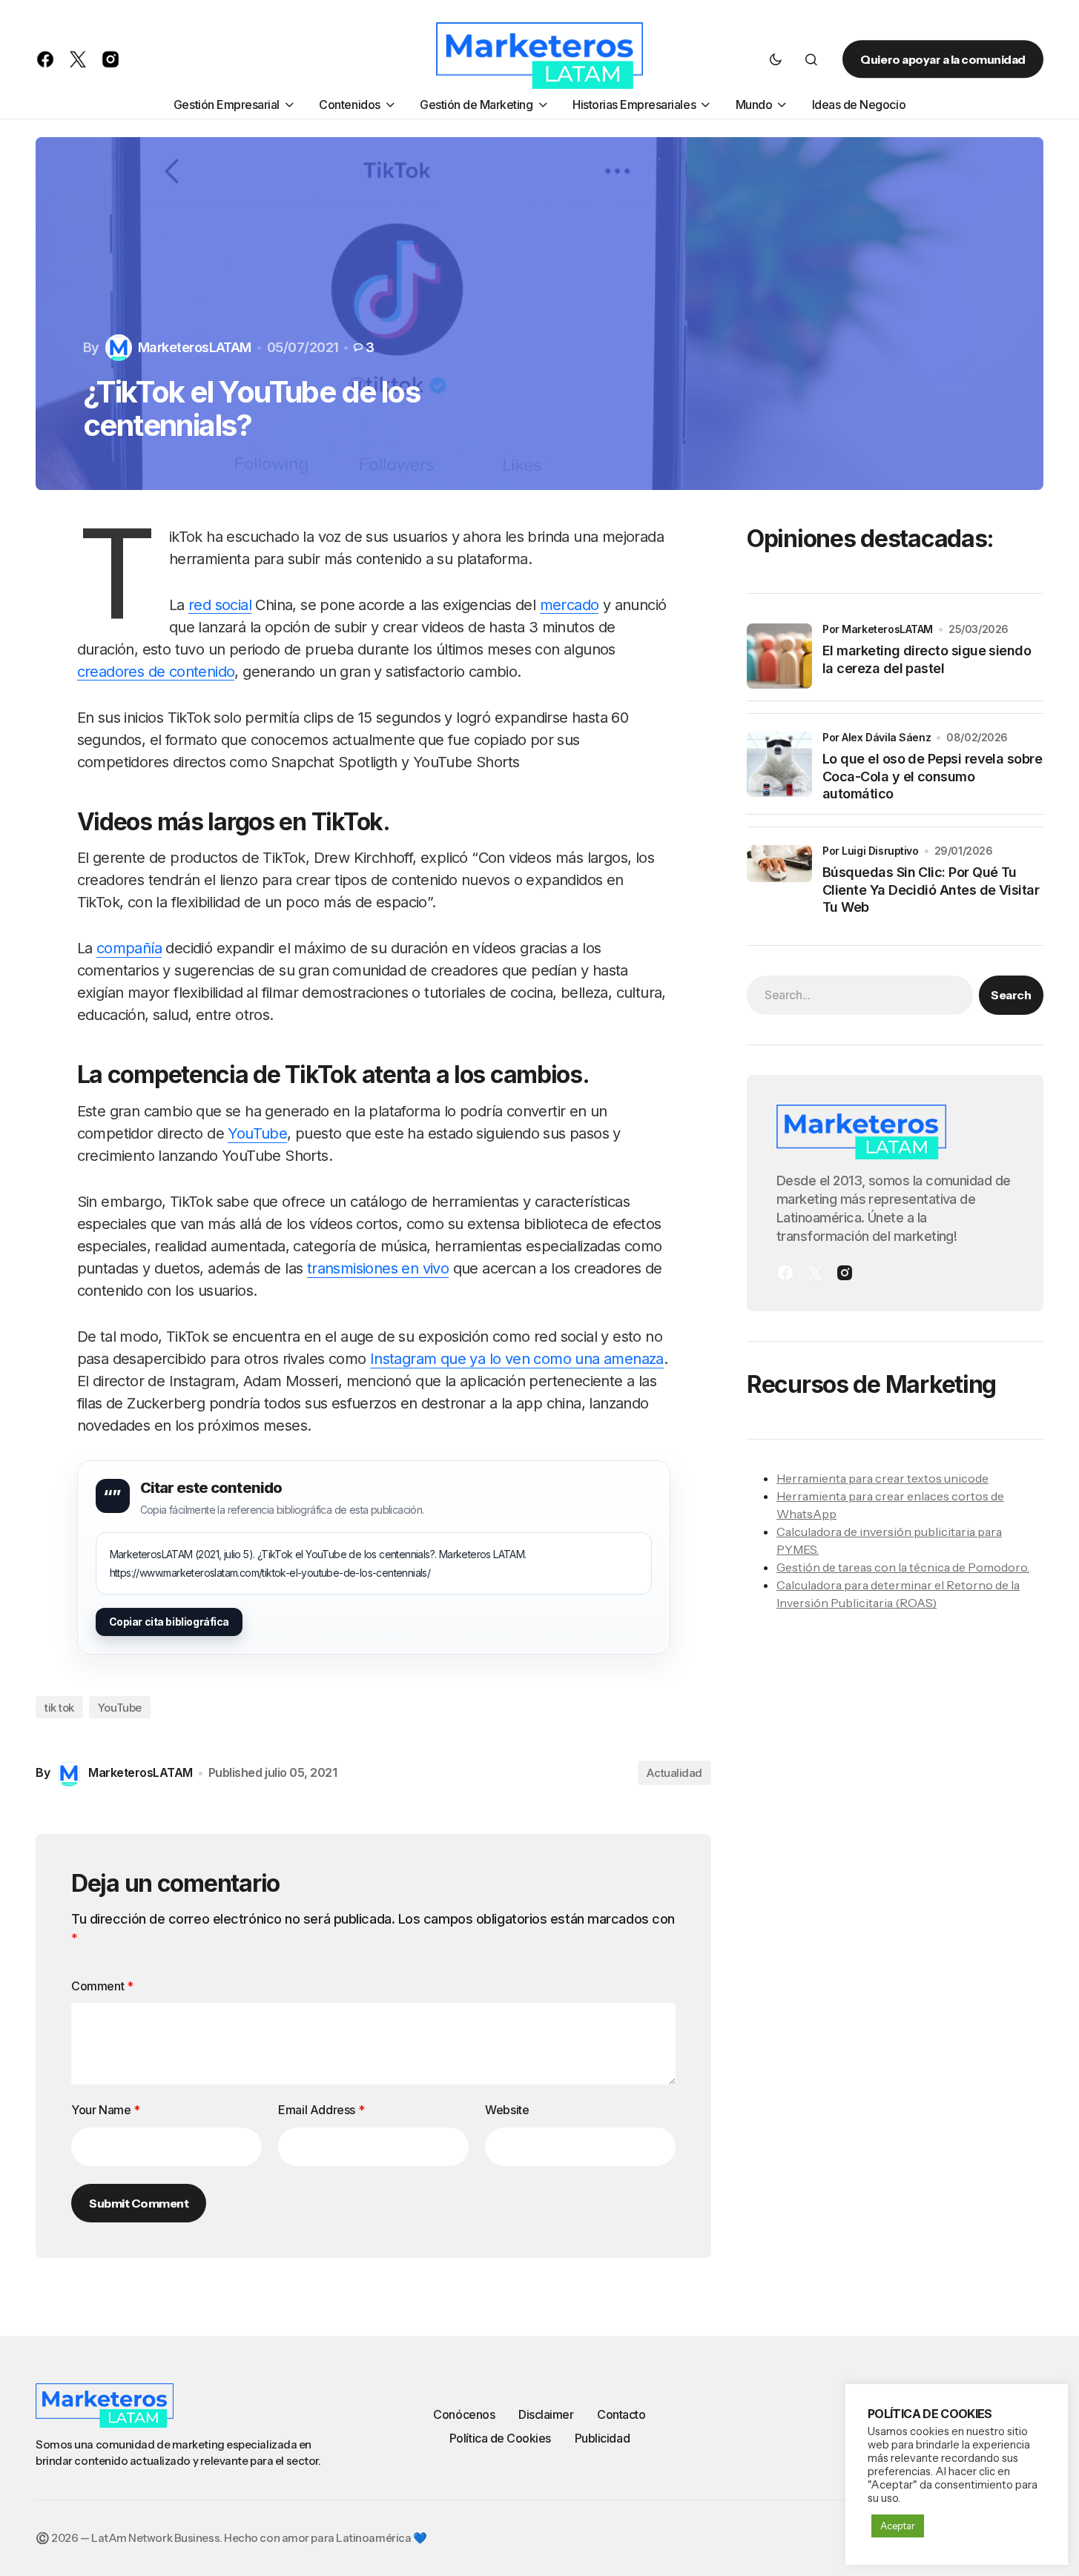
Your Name (106, 2110)
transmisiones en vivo (378, 1268)
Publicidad (602, 2438)
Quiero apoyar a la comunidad (943, 59)
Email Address (321, 2110)
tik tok (59, 1708)
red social (220, 605)
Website (507, 2110)
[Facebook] (785, 1273)
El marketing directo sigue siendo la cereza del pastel (927, 659)
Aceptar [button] (898, 2526)
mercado (570, 605)
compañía (129, 948)
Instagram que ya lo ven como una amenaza (517, 1359)
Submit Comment (139, 2203)
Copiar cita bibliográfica (169, 1622)
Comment (102, 1986)
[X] (815, 1273)
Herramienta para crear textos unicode (882, 1478)
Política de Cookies (500, 2438)
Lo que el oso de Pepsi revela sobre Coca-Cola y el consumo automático (932, 776)
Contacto (621, 2414)
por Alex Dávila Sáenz (877, 737)
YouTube (257, 1133)
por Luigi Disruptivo (871, 851)
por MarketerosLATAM (878, 629)
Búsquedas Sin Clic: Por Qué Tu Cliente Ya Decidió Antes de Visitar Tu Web (931, 890)
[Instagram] (845, 1273)
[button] (776, 59)
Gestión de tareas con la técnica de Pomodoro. (903, 1567)
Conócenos (464, 2414)
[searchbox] (860, 995)
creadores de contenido (156, 672)
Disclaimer (546, 2414)
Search (1011, 995)
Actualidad (674, 1773)
